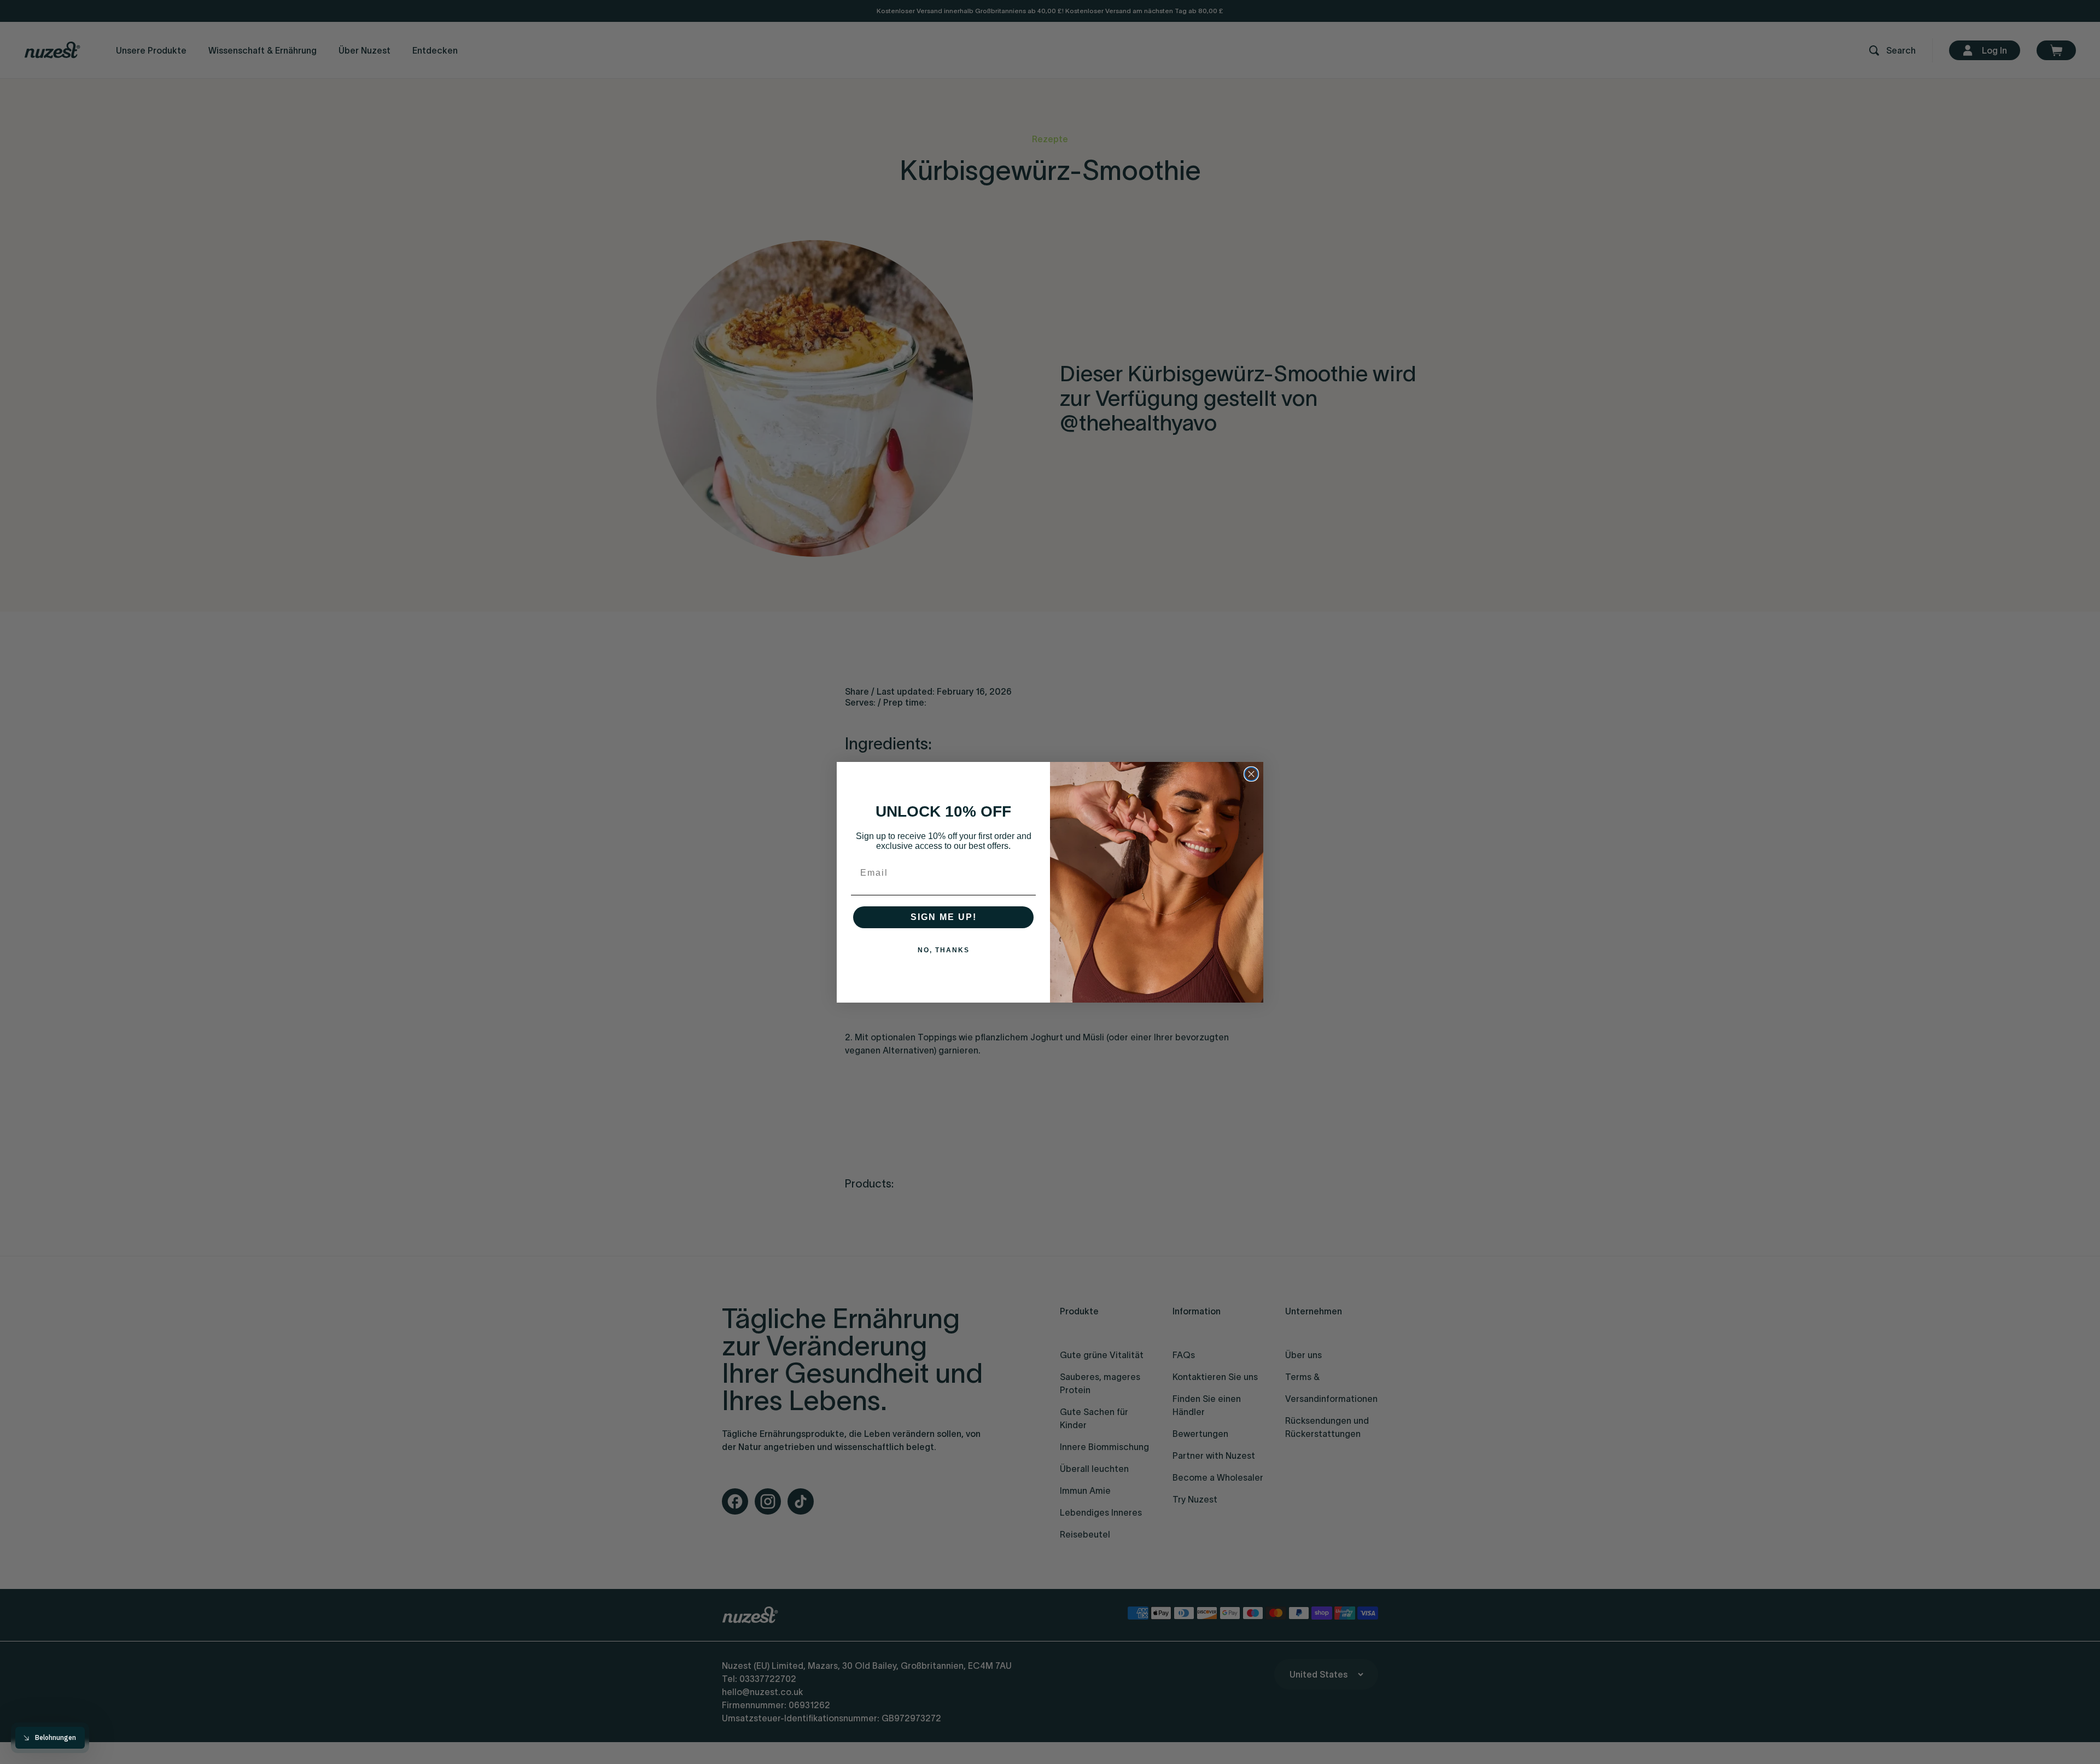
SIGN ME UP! (944, 917)
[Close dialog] (1251, 774)
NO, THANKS (944, 950)
